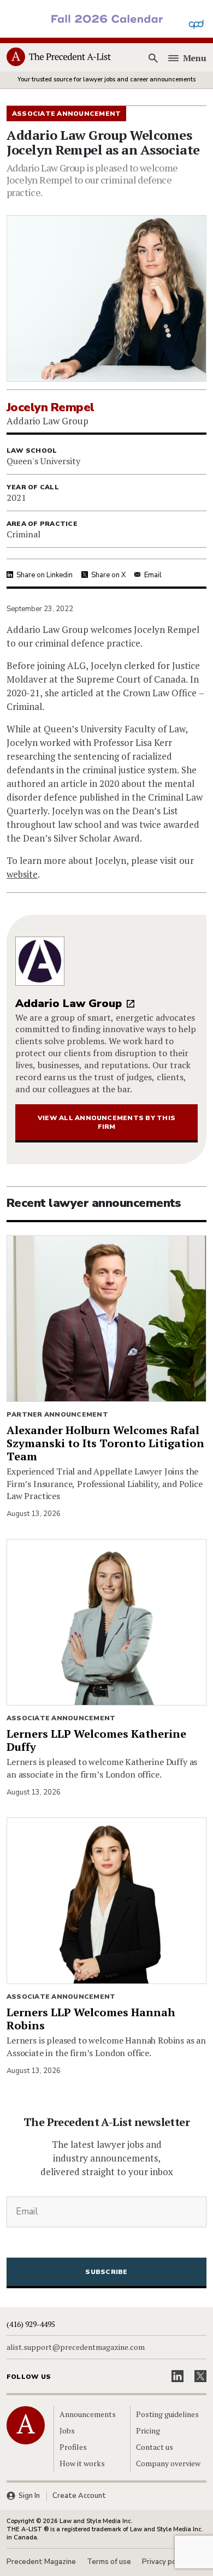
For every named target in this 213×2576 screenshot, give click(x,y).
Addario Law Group (69, 1003)
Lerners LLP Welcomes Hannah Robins (91, 2019)
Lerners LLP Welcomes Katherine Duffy (96, 1740)
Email (153, 575)
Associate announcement (61, 1718)
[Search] (153, 58)
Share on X (108, 575)
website (22, 874)
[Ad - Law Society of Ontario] (106, 18)
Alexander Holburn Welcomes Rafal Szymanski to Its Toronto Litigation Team (105, 1443)
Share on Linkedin (45, 575)
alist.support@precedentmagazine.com (76, 2347)
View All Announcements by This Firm (106, 1122)
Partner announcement (57, 1414)
